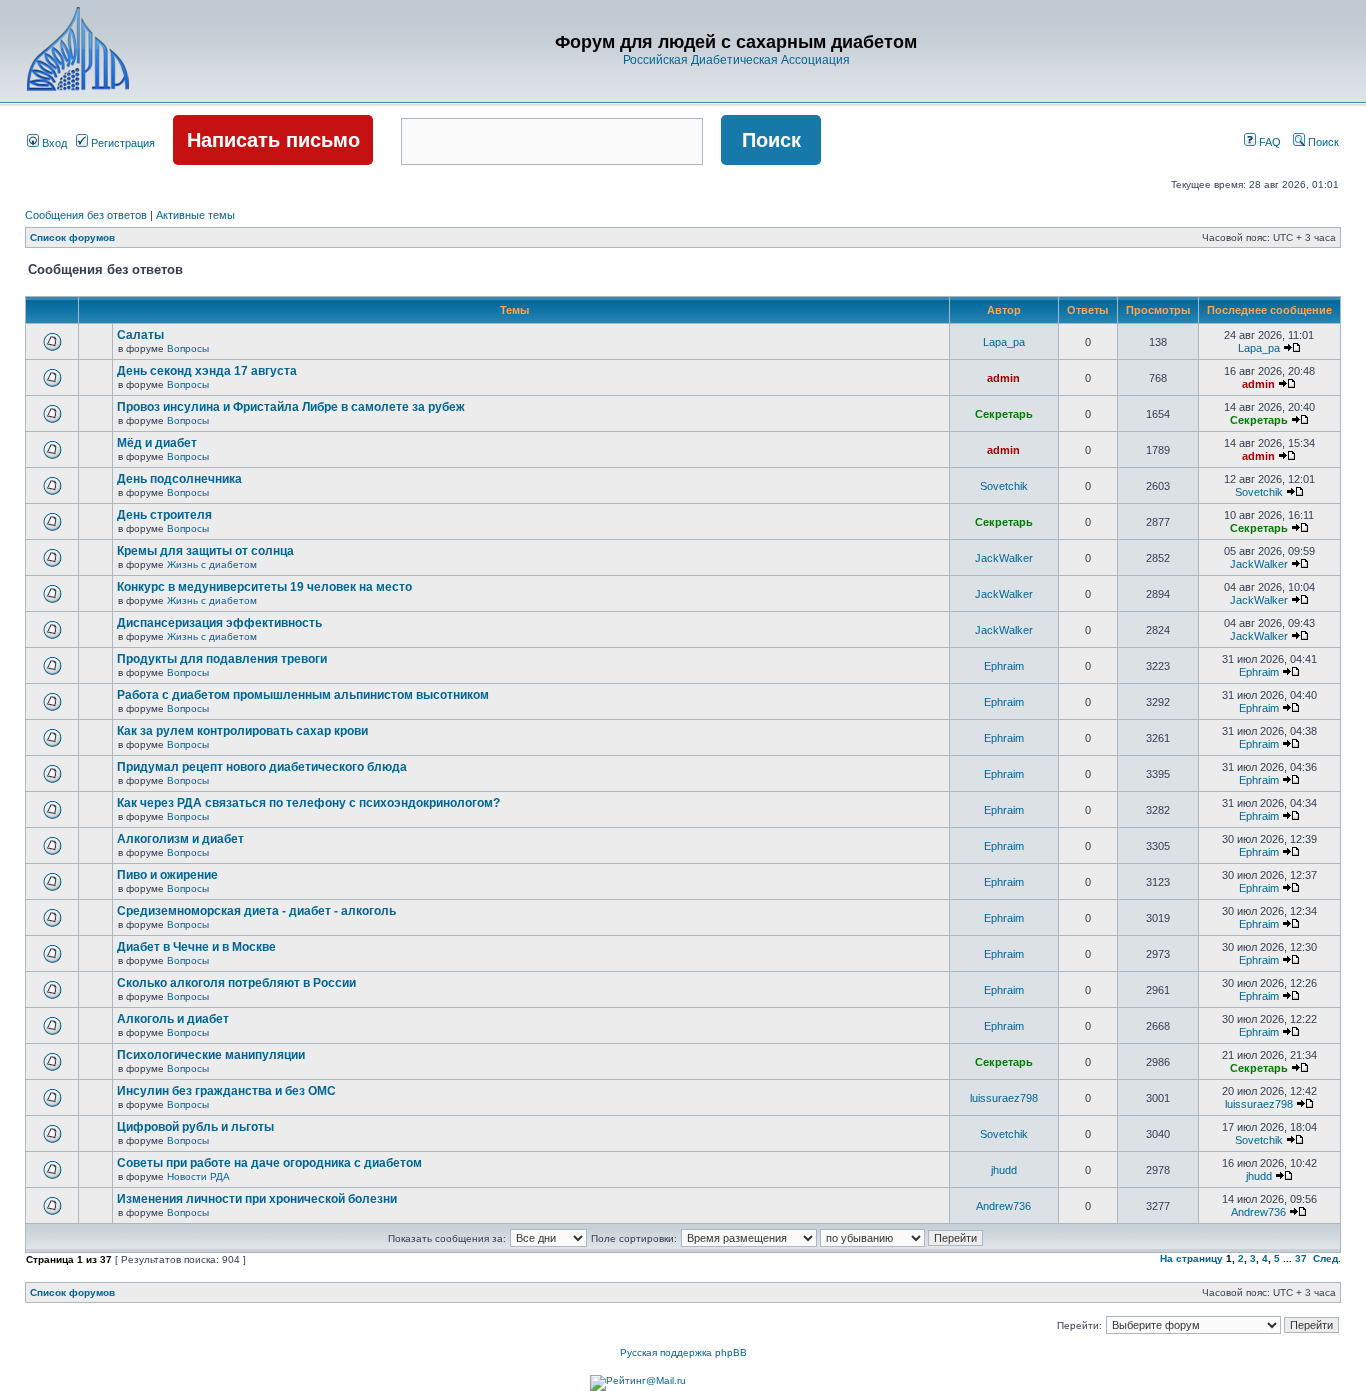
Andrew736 (1003, 1206)
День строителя (164, 515)
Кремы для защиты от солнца (205, 551)
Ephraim (1004, 666)
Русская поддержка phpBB (683, 1352)
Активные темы (195, 215)
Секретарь (1004, 414)
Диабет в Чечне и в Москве (196, 947)
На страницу (1191, 1258)
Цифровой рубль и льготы (195, 1127)
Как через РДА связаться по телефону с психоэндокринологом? (308, 803)
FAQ (1268, 142)
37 (1301, 1258)
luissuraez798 (1004, 1098)
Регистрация (121, 143)
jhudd (1004, 1170)
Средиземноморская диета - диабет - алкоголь (256, 911)
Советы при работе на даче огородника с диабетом (269, 1163)
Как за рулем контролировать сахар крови (242, 731)
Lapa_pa (1004, 342)
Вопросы (188, 348)
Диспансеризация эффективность (219, 623)
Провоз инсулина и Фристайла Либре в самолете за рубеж (291, 407)
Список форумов (72, 237)
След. (1327, 1258)
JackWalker (1004, 558)
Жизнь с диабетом (212, 564)
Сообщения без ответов (86, 215)
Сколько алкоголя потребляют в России (236, 983)
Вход (53, 143)
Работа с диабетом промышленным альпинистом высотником (303, 695)
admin (1003, 378)
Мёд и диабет (157, 443)
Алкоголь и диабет (173, 1019)
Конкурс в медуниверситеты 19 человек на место (264, 587)
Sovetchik (1004, 486)
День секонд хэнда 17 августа (207, 371)
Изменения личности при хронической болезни (257, 1199)
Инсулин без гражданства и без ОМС (226, 1091)
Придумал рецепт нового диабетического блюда (262, 767)
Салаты (140, 335)
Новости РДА (198, 1176)
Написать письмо (273, 140)
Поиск (1322, 142)
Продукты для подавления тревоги (222, 659)
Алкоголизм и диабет (180, 839)
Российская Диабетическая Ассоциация (736, 60)
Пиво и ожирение (167, 875)
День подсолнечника (179, 479)
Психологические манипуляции (211, 1055)
